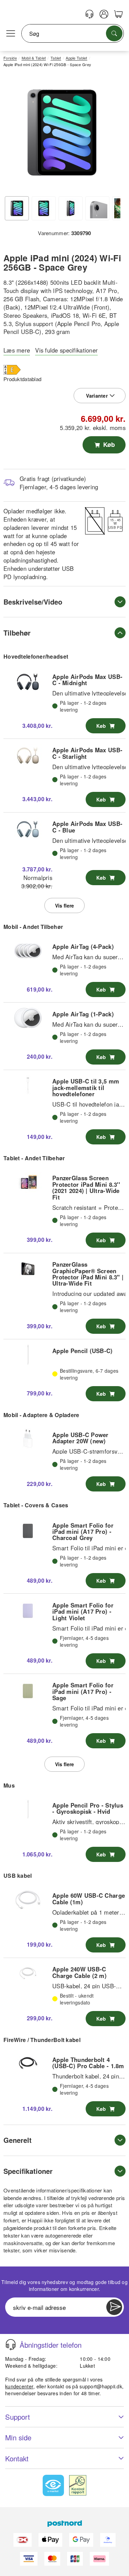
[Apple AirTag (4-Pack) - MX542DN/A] (28, 951)
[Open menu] (11, 34)
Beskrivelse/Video (33, 602)
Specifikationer (28, 2171)
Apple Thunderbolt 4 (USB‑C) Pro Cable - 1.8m (88, 2063)
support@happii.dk (101, 2386)
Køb (108, 444)
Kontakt (17, 2458)
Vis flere (64, 905)
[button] (62, 133)
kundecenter (19, 2386)
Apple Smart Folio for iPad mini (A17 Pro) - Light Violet (83, 1611)
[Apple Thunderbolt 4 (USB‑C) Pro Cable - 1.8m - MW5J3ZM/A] (28, 2064)
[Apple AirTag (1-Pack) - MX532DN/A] (28, 1018)
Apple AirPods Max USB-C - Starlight (87, 753)
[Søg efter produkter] (114, 33)
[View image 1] (17, 208)
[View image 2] (44, 208)
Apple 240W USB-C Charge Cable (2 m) (79, 1972)
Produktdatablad (22, 379)
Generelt (18, 2140)
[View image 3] (71, 208)
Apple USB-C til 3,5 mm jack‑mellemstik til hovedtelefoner (86, 1087)
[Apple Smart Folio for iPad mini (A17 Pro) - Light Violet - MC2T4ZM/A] (28, 1609)
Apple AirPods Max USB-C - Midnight (87, 680)
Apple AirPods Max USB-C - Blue (87, 827)
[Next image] (110, 134)
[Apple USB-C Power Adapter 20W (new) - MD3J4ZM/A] (28, 1439)
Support (18, 2417)
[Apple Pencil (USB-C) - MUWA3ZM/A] (28, 1355)
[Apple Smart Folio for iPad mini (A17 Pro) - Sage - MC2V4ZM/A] (28, 1689)
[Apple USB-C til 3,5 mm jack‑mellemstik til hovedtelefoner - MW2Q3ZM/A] (28, 1086)
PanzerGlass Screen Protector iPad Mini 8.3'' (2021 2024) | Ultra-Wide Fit (86, 1187)
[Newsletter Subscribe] (114, 2307)
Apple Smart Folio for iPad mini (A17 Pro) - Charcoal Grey (83, 1532)
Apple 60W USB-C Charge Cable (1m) (89, 1898)
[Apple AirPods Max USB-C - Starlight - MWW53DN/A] (28, 754)
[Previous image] (14, 134)
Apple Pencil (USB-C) (83, 1351)
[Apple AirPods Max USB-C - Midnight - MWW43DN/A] (28, 681)
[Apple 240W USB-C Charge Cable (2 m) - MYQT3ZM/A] (28, 1973)
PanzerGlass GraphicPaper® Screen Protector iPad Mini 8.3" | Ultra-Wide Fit (88, 1274)
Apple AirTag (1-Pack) (83, 1014)
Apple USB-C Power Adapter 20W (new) (80, 1438)
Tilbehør (17, 633)
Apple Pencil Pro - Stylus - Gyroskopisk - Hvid (88, 1808)
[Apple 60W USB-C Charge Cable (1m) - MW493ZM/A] (28, 1900)
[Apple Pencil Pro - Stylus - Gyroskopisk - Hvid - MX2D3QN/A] (28, 1809)
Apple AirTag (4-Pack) (83, 946)
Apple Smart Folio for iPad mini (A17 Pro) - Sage (83, 1691)
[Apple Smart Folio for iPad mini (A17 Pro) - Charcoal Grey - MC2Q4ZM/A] (28, 1529)
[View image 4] (97, 208)
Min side (18, 2437)
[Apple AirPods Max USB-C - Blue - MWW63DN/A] (28, 828)
